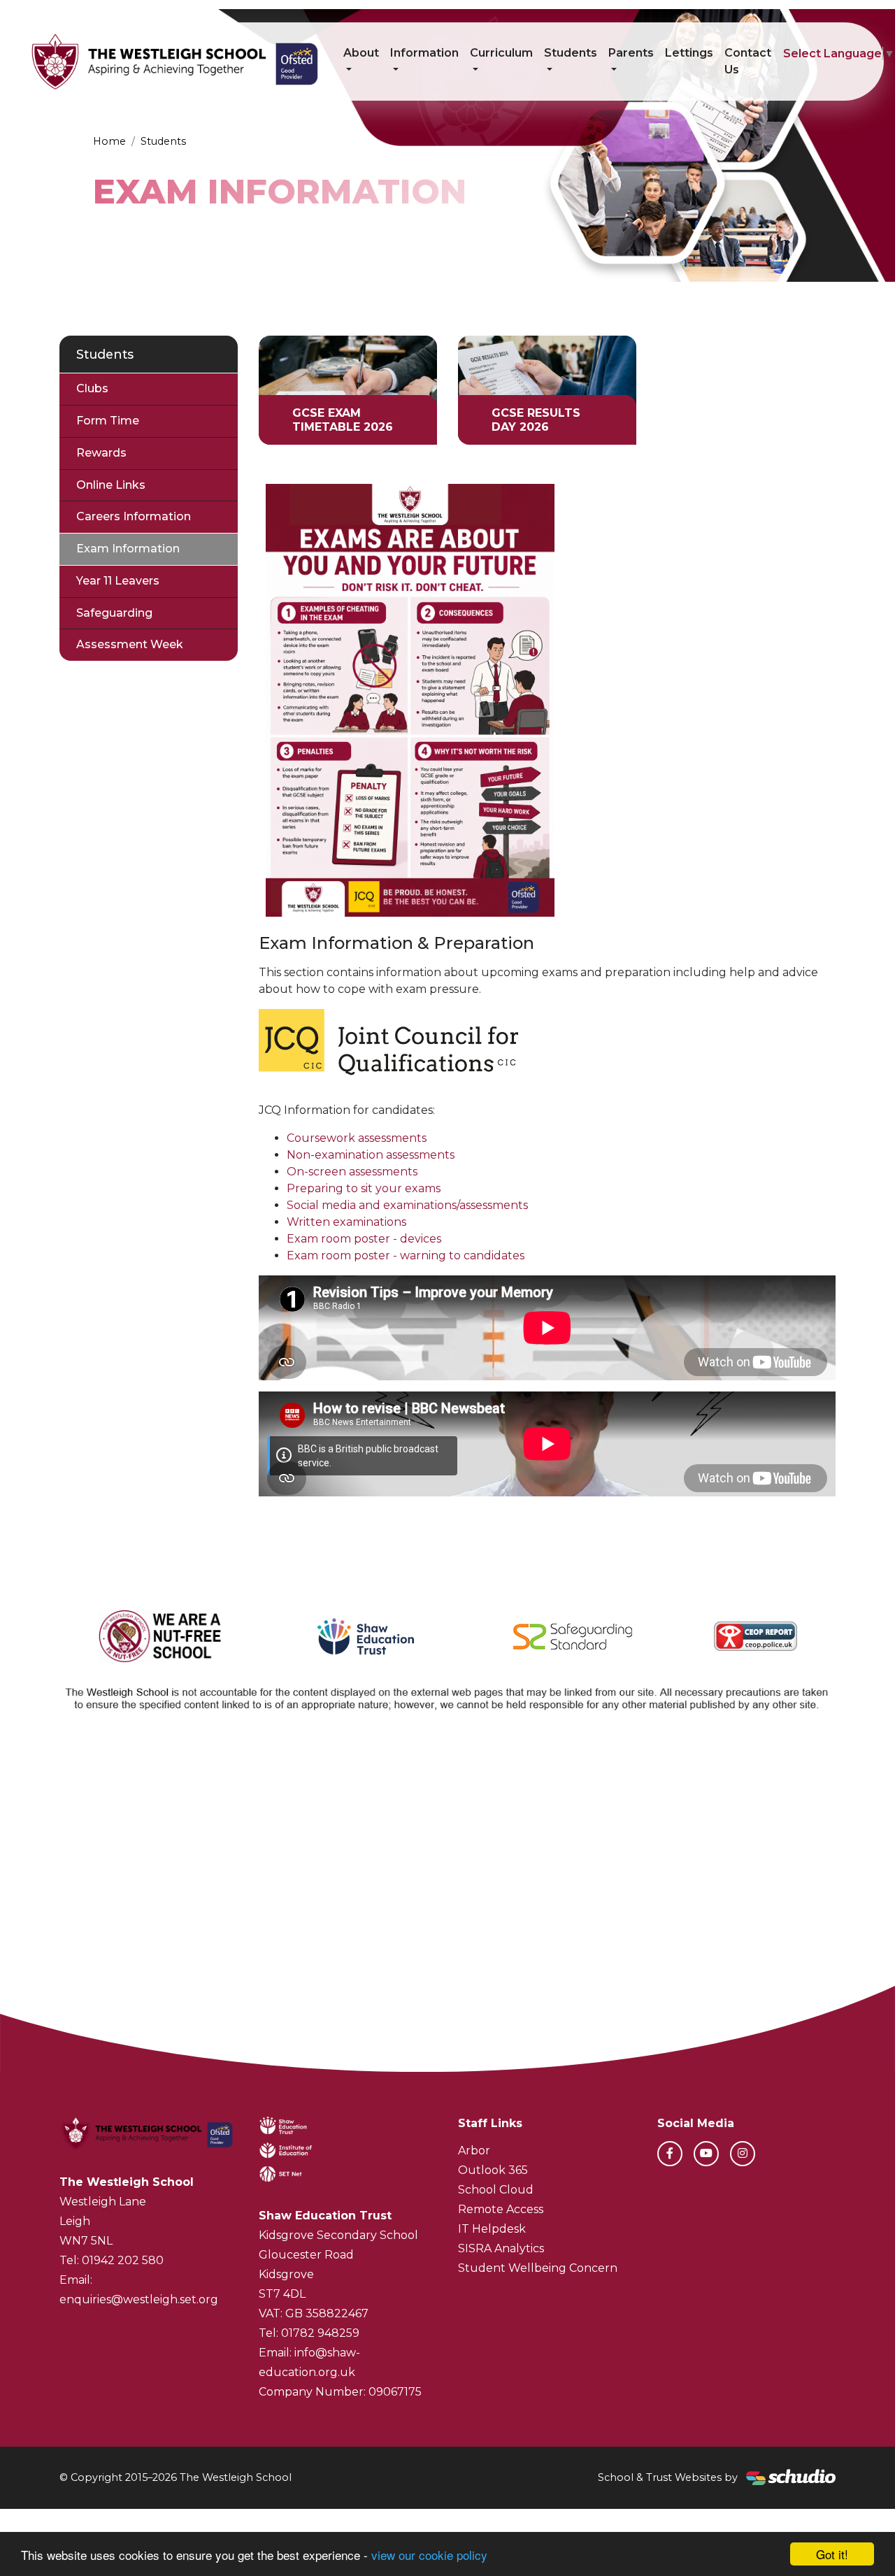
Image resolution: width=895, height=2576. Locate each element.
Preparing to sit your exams (364, 1188)
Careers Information (134, 516)
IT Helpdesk (492, 2229)
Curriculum (501, 53)
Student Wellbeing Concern (538, 2268)
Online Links (111, 485)
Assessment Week (130, 644)
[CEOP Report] (756, 1636)
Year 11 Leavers (118, 581)
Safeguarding (114, 613)
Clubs (92, 388)
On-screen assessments (352, 1172)
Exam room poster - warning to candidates (406, 1255)
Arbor (474, 2151)
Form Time (108, 421)
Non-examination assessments (371, 1155)
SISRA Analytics (501, 2248)
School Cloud (496, 2190)
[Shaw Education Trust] (366, 1636)
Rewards (101, 453)
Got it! (832, 2554)
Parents (631, 53)
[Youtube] (706, 2154)
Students (571, 53)
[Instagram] (743, 2154)
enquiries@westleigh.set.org (139, 2299)
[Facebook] (670, 2154)
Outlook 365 (493, 2170)
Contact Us (748, 61)
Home (109, 141)
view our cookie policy (429, 2555)
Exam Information (128, 549)
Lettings (689, 53)
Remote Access (501, 2209)
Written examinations (346, 1222)
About (361, 53)
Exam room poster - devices (364, 1239)
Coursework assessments (357, 1138)
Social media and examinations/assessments (407, 1205)
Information (424, 53)
